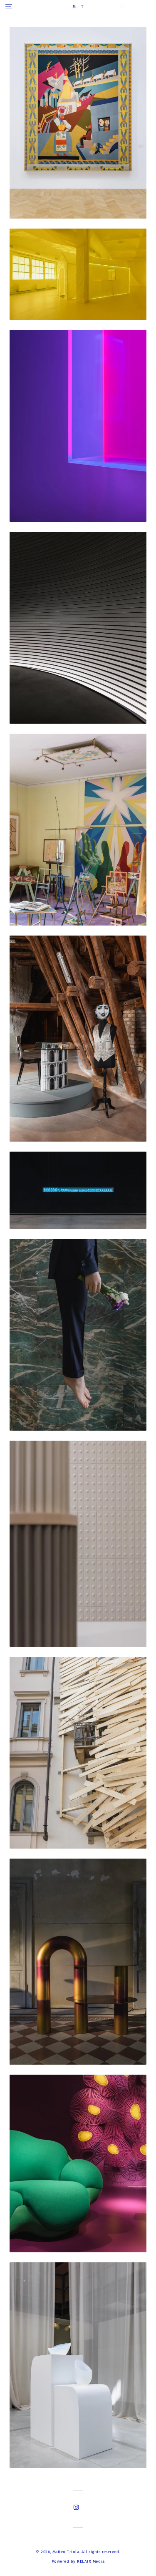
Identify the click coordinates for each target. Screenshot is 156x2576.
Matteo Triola (66, 2552)
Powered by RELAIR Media (78, 2561)
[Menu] (9, 6)
